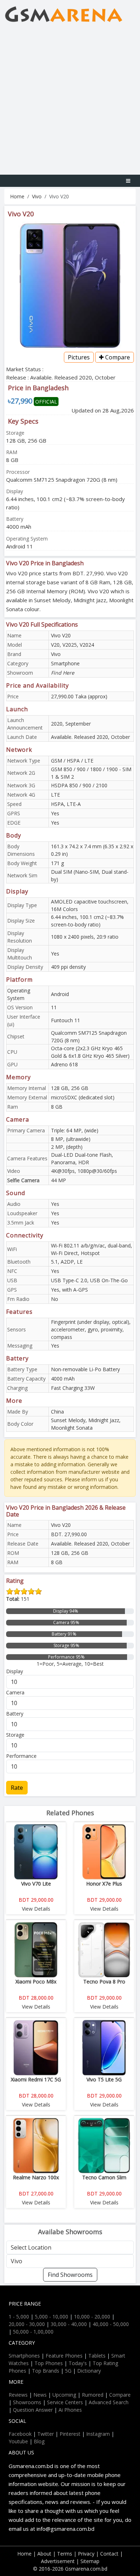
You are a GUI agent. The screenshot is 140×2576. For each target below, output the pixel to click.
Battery (15, 1714)
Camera (15, 1692)
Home (17, 196)
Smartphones (24, 2356)
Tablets (97, 2356)
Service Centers (65, 2402)
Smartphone (65, 663)
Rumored (93, 2395)
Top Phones (49, 2363)
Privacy (86, 2554)
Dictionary (89, 2371)
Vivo (37, 196)
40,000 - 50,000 (111, 2324)
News (40, 2395)
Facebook (20, 2434)
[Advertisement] (70, 101)
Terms (65, 2554)
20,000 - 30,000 (27, 2324)
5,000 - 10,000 (52, 2316)
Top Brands (46, 2371)
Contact (109, 2554)
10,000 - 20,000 (92, 2316)
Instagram (98, 2434)
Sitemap (90, 2561)
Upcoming (64, 2395)
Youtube (18, 2441)
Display (15, 1671)
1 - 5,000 (19, 2316)
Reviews (18, 2395)
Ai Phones (70, 2410)
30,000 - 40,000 (69, 2324)
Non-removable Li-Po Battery (85, 1369)
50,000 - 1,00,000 (33, 2332)
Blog (39, 2441)
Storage (15, 1735)
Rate (17, 1788)
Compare (117, 357)
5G (68, 2371)
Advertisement (58, 2561)
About (44, 2554)
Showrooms (27, 2402)
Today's (78, 2363)
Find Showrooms (70, 2275)
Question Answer (33, 2410)
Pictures (79, 357)
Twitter (46, 2434)
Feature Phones (64, 2356)
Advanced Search (109, 2402)
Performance (21, 1756)
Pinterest (70, 2434)
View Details (36, 1909)
